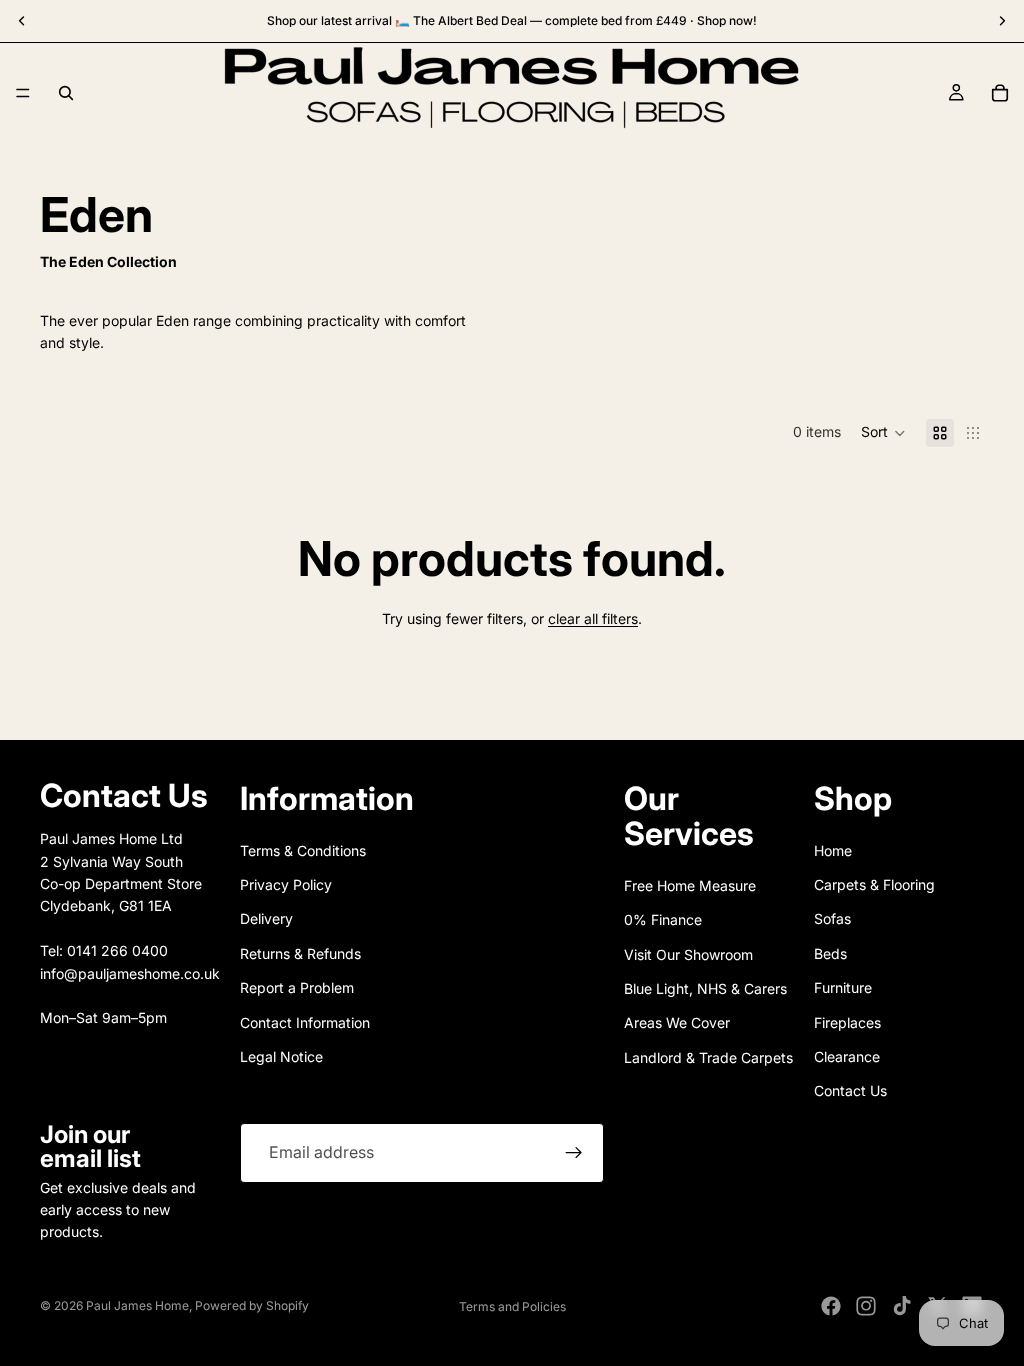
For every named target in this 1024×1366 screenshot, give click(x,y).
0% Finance (663, 919)
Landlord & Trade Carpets (708, 1057)
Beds (830, 953)
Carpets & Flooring (874, 884)
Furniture (843, 987)
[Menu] (23, 93)
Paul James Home (137, 1305)
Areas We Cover (677, 1022)
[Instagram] (866, 1306)
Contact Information (305, 1022)
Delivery (266, 918)
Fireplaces (847, 1022)
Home (833, 850)
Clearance (847, 1056)
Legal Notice (281, 1056)
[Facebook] (831, 1306)
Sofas (832, 918)
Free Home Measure (690, 885)
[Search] (66, 93)
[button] (883, 433)
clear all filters (593, 618)
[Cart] (1000, 93)
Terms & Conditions (303, 850)
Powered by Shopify (252, 1305)
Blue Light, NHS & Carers (705, 988)
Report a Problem (297, 987)
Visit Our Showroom (688, 954)
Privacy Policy (286, 884)
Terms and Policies (512, 1306)
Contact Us (850, 1090)
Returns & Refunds (300, 953)
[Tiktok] (902, 1306)
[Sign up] (574, 1153)
